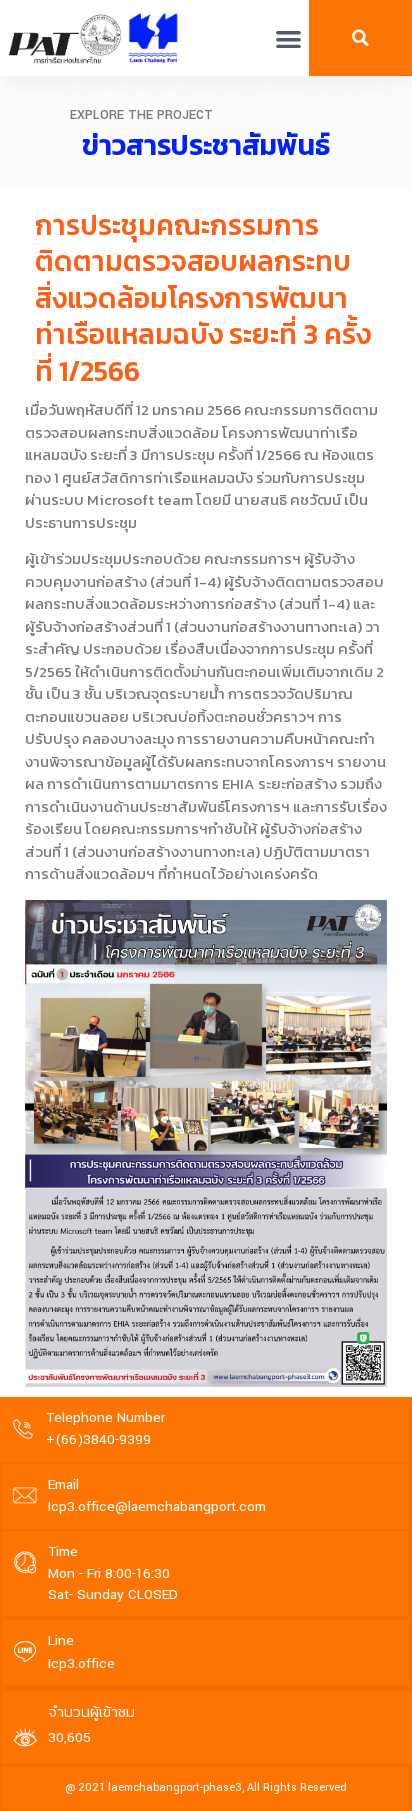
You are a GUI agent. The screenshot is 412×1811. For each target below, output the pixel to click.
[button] (288, 38)
